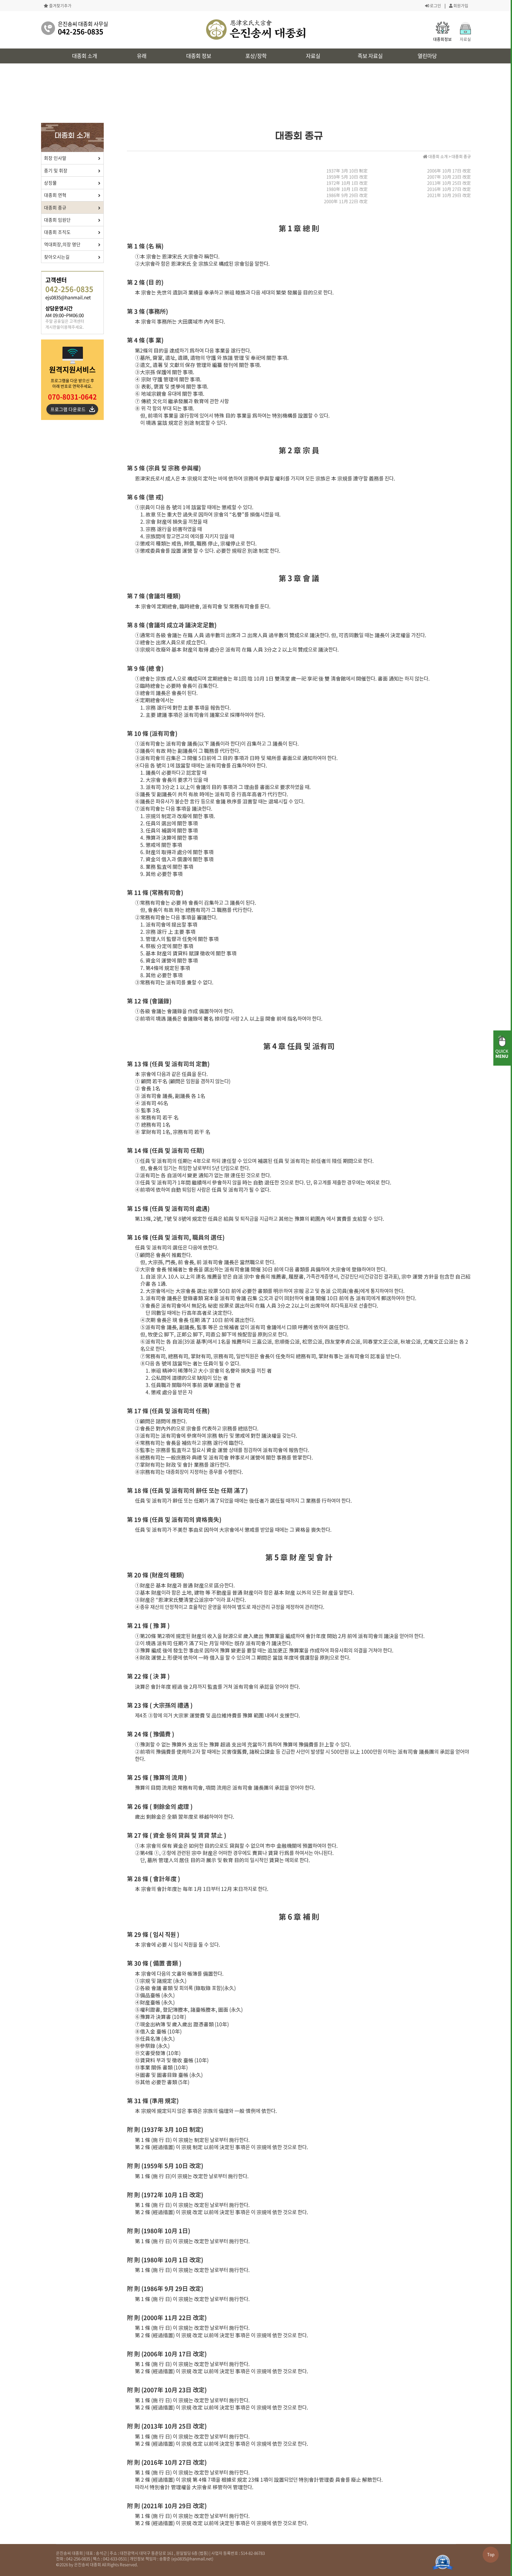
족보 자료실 (370, 56)
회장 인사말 (55, 158)
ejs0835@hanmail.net (192, 2559)
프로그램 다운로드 (68, 409)
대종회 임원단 (57, 220)
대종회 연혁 (55, 195)
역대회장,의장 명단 (62, 244)
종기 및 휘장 (56, 170)
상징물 (50, 183)
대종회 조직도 (57, 232)
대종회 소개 (85, 56)
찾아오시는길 (57, 257)
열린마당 (427, 56)
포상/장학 (256, 56)
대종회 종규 (55, 207)
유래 (142, 56)
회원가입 (460, 6)
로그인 (435, 6)
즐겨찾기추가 (60, 6)
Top (491, 2554)
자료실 (313, 56)
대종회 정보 (199, 56)
